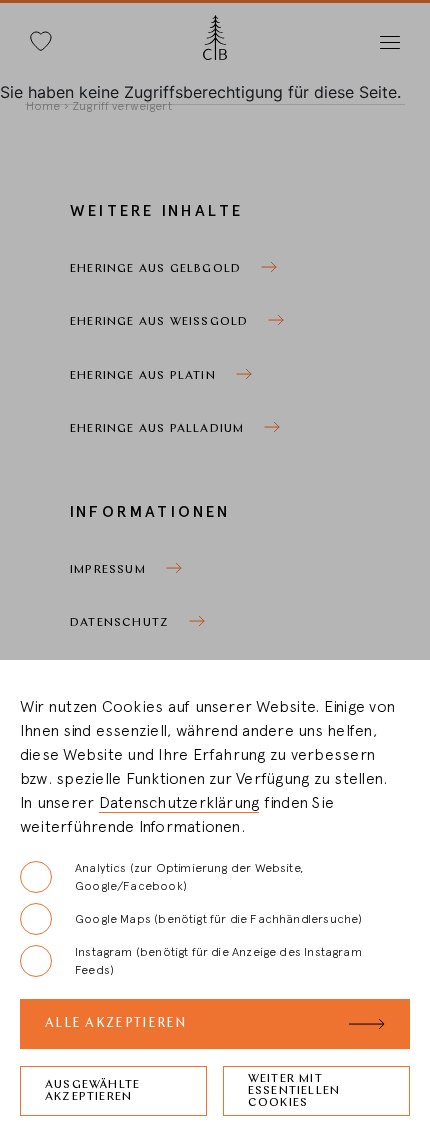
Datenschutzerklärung (179, 803)
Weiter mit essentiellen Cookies (294, 1091)
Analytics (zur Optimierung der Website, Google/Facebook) (189, 877)
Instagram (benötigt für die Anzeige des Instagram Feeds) (218, 961)
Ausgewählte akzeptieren (92, 1091)
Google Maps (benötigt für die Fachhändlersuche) (218, 919)
